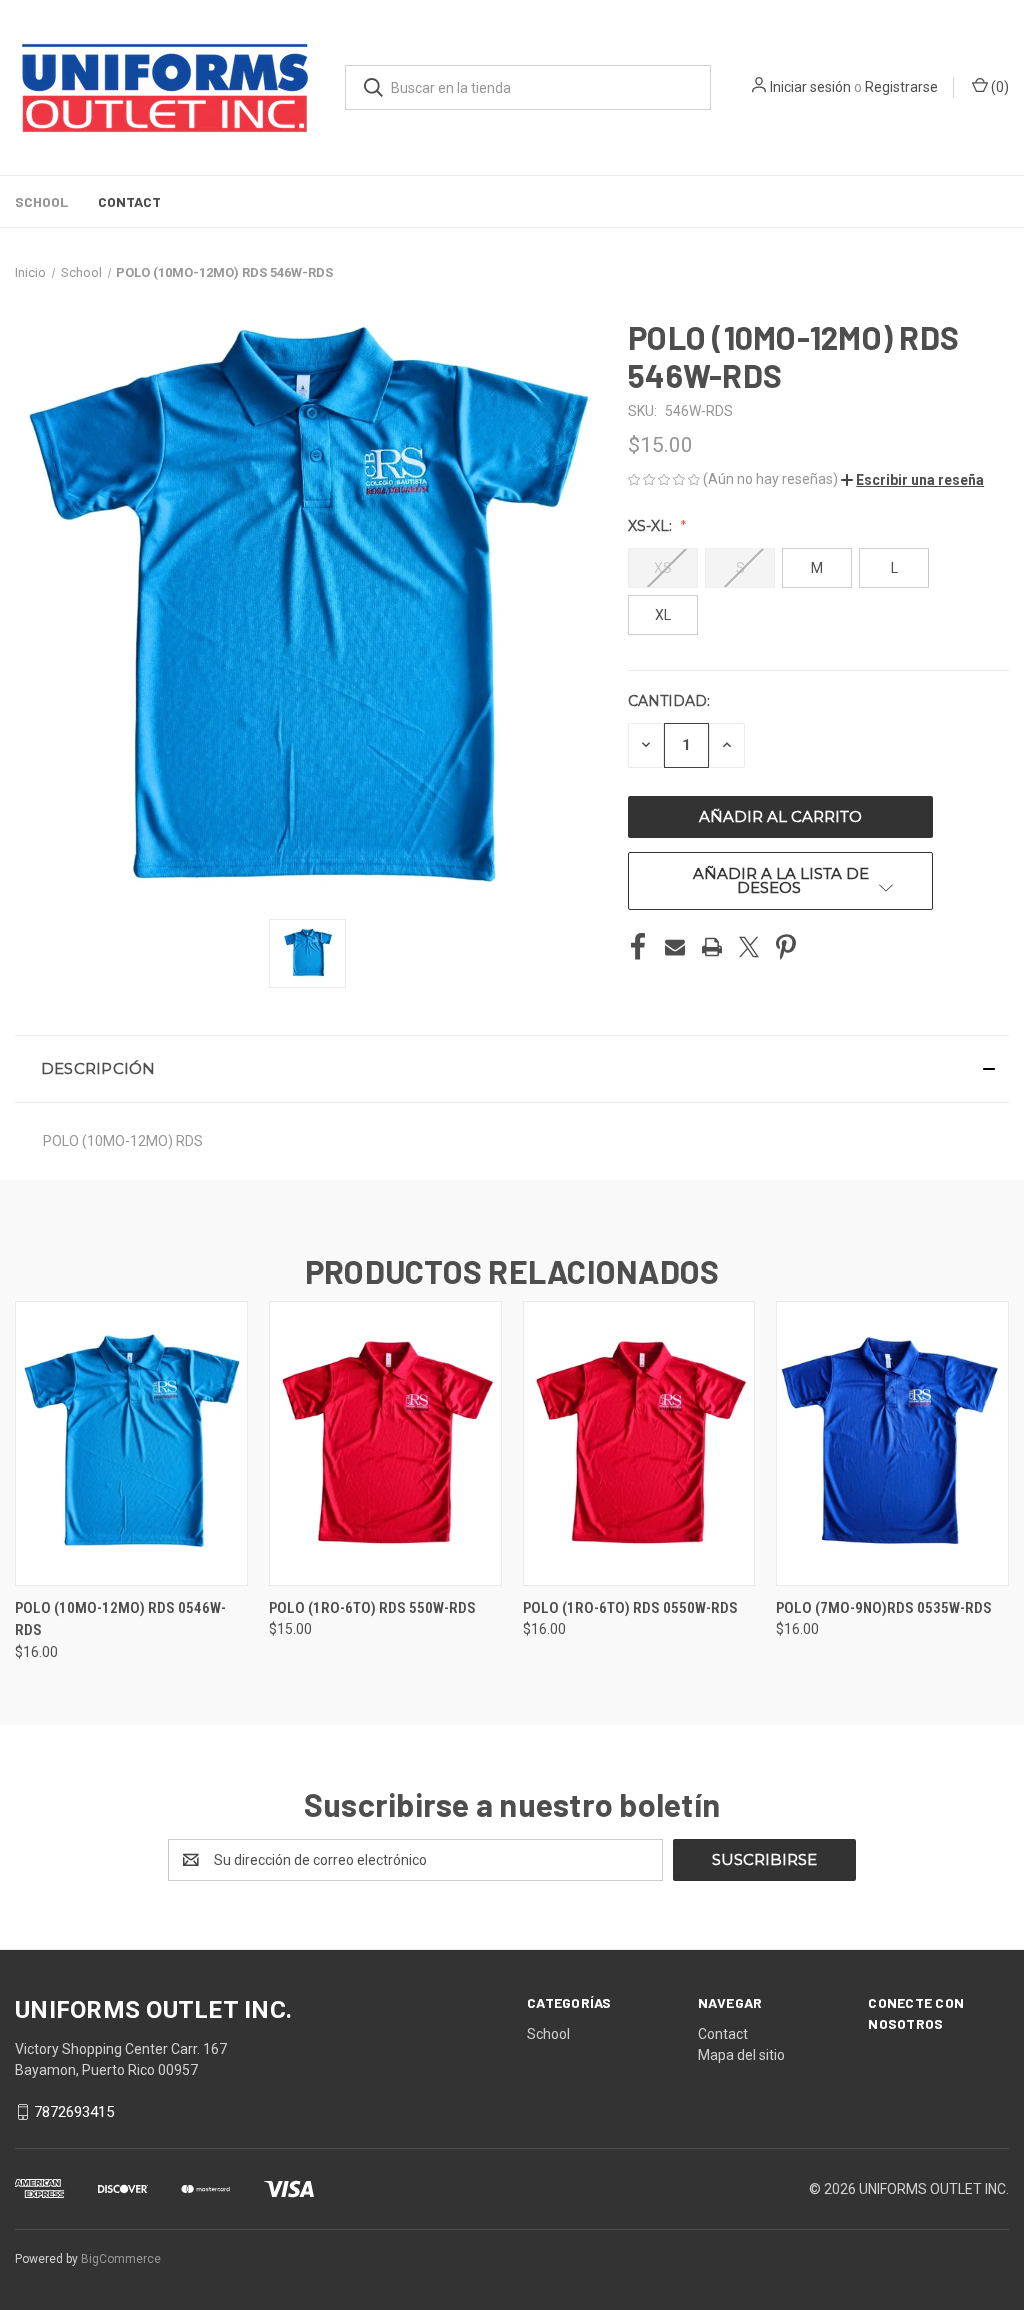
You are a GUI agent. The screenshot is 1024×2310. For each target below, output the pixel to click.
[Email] (675, 947)
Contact (129, 201)
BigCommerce (121, 2259)
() (998, 87)
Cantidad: (669, 701)
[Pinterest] (786, 947)
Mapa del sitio (741, 2055)
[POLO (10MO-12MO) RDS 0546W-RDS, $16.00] (131, 1443)
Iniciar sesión (810, 87)
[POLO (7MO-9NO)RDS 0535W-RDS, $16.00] (892, 1443)
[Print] (712, 947)
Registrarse (901, 87)
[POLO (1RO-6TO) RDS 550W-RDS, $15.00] (385, 1443)
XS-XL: (652, 526)
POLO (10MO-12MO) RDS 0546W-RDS (120, 1619)
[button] (912, 480)
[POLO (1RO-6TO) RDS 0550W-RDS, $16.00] (639, 1443)
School (41, 201)
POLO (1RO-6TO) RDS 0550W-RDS (630, 1608)
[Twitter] (749, 947)
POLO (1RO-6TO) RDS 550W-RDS (372, 1608)
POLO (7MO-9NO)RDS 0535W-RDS (884, 1608)
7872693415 (74, 2112)
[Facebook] (638, 947)
